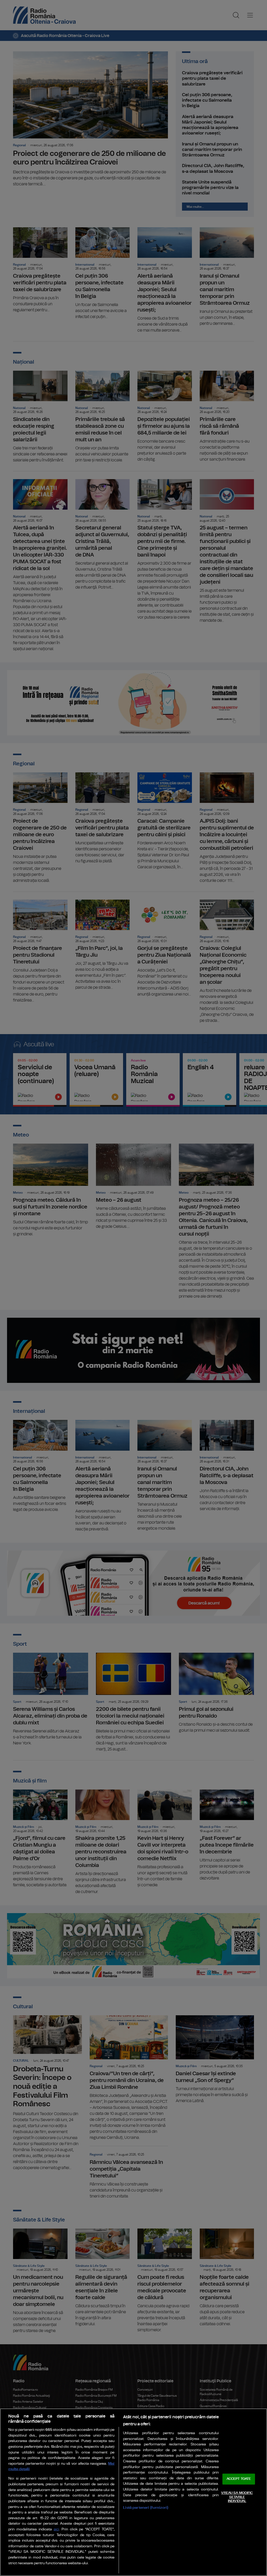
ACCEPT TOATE (239, 2479)
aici (56, 2529)
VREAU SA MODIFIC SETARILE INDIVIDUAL (237, 2497)
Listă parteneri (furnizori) (146, 2508)
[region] (133, 2492)
